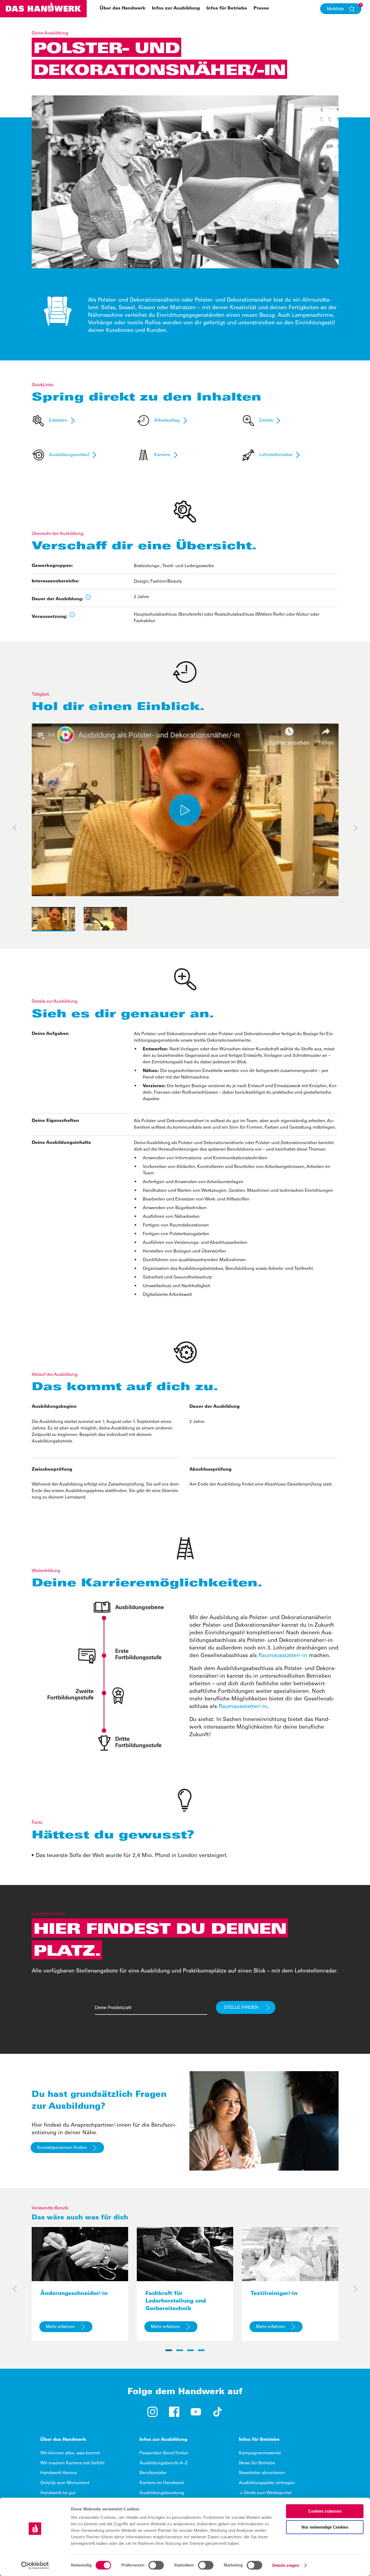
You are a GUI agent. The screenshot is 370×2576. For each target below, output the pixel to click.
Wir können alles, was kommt (70, 2453)
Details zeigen (286, 2565)
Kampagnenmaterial (260, 2453)
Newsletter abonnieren (262, 2473)
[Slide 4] (201, 2350)
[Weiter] (355, 828)
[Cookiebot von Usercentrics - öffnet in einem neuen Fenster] (35, 2565)
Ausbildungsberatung (162, 2493)
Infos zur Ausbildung (176, 8)
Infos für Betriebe (227, 8)
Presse (261, 8)
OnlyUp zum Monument (65, 2483)
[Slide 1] (169, 2350)
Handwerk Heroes (59, 2473)
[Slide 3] (190, 2350)
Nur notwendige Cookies (325, 2527)
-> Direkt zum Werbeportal (265, 2493)
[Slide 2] (180, 2350)
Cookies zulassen (325, 2511)
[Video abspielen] (185, 810)
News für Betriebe (257, 2463)
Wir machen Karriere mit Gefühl (72, 2463)
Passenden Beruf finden (164, 2453)
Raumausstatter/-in (283, 1656)
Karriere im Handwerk (162, 2483)
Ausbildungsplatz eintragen (267, 2483)
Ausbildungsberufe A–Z (164, 2463)
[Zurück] (15, 828)
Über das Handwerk (123, 8)
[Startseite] (43, 9)
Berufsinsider (153, 2473)
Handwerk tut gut (58, 2493)
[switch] (156, 2565)
